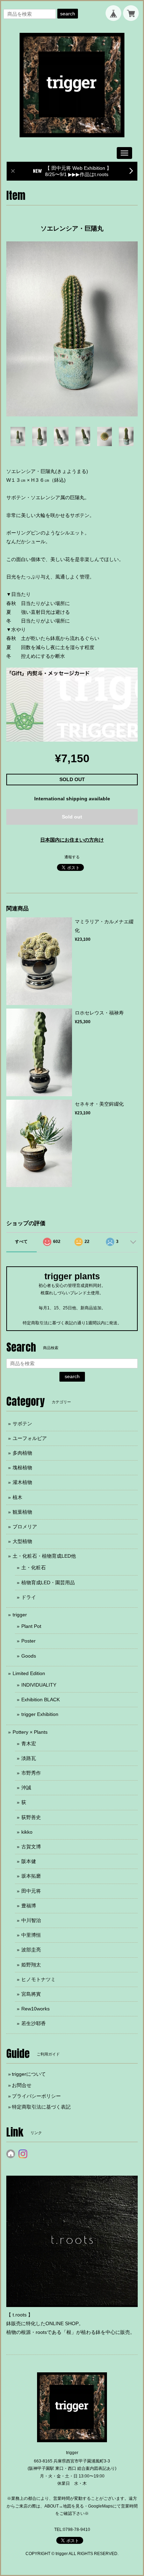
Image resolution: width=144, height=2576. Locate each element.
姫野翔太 (31, 1965)
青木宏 (29, 1744)
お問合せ (22, 2085)
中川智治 (31, 1920)
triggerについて (29, 2074)
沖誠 (26, 1788)
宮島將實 (31, 1994)
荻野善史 (31, 1817)
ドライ (29, 1597)
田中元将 (31, 1891)
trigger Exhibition (40, 1714)
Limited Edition (29, 1673)
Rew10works (35, 2009)
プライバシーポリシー (36, 2096)
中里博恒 (31, 1935)
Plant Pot (31, 1626)
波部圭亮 (31, 1950)
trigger (20, 1615)
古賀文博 (31, 1847)
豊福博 (29, 1906)
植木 (17, 1497)
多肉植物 (22, 1453)
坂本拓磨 (31, 1876)
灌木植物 (22, 1482)
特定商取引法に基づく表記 (41, 2107)
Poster (28, 1641)
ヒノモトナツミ (38, 1979)
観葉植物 (22, 1512)
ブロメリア (25, 1527)
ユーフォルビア (30, 1438)
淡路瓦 (29, 1758)
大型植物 (22, 1541)
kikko (27, 1832)
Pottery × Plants (30, 1732)
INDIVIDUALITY (39, 1685)
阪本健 (29, 1861)
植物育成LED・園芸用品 (48, 1582)
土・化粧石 (34, 1567)
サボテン (22, 1424)
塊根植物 (22, 1468)
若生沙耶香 (34, 2023)
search (68, 14)
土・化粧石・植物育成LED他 (44, 1556)
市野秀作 (31, 1773)
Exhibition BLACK (41, 1700)
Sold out (72, 817)
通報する (72, 857)
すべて (21, 1242)
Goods (29, 1656)
